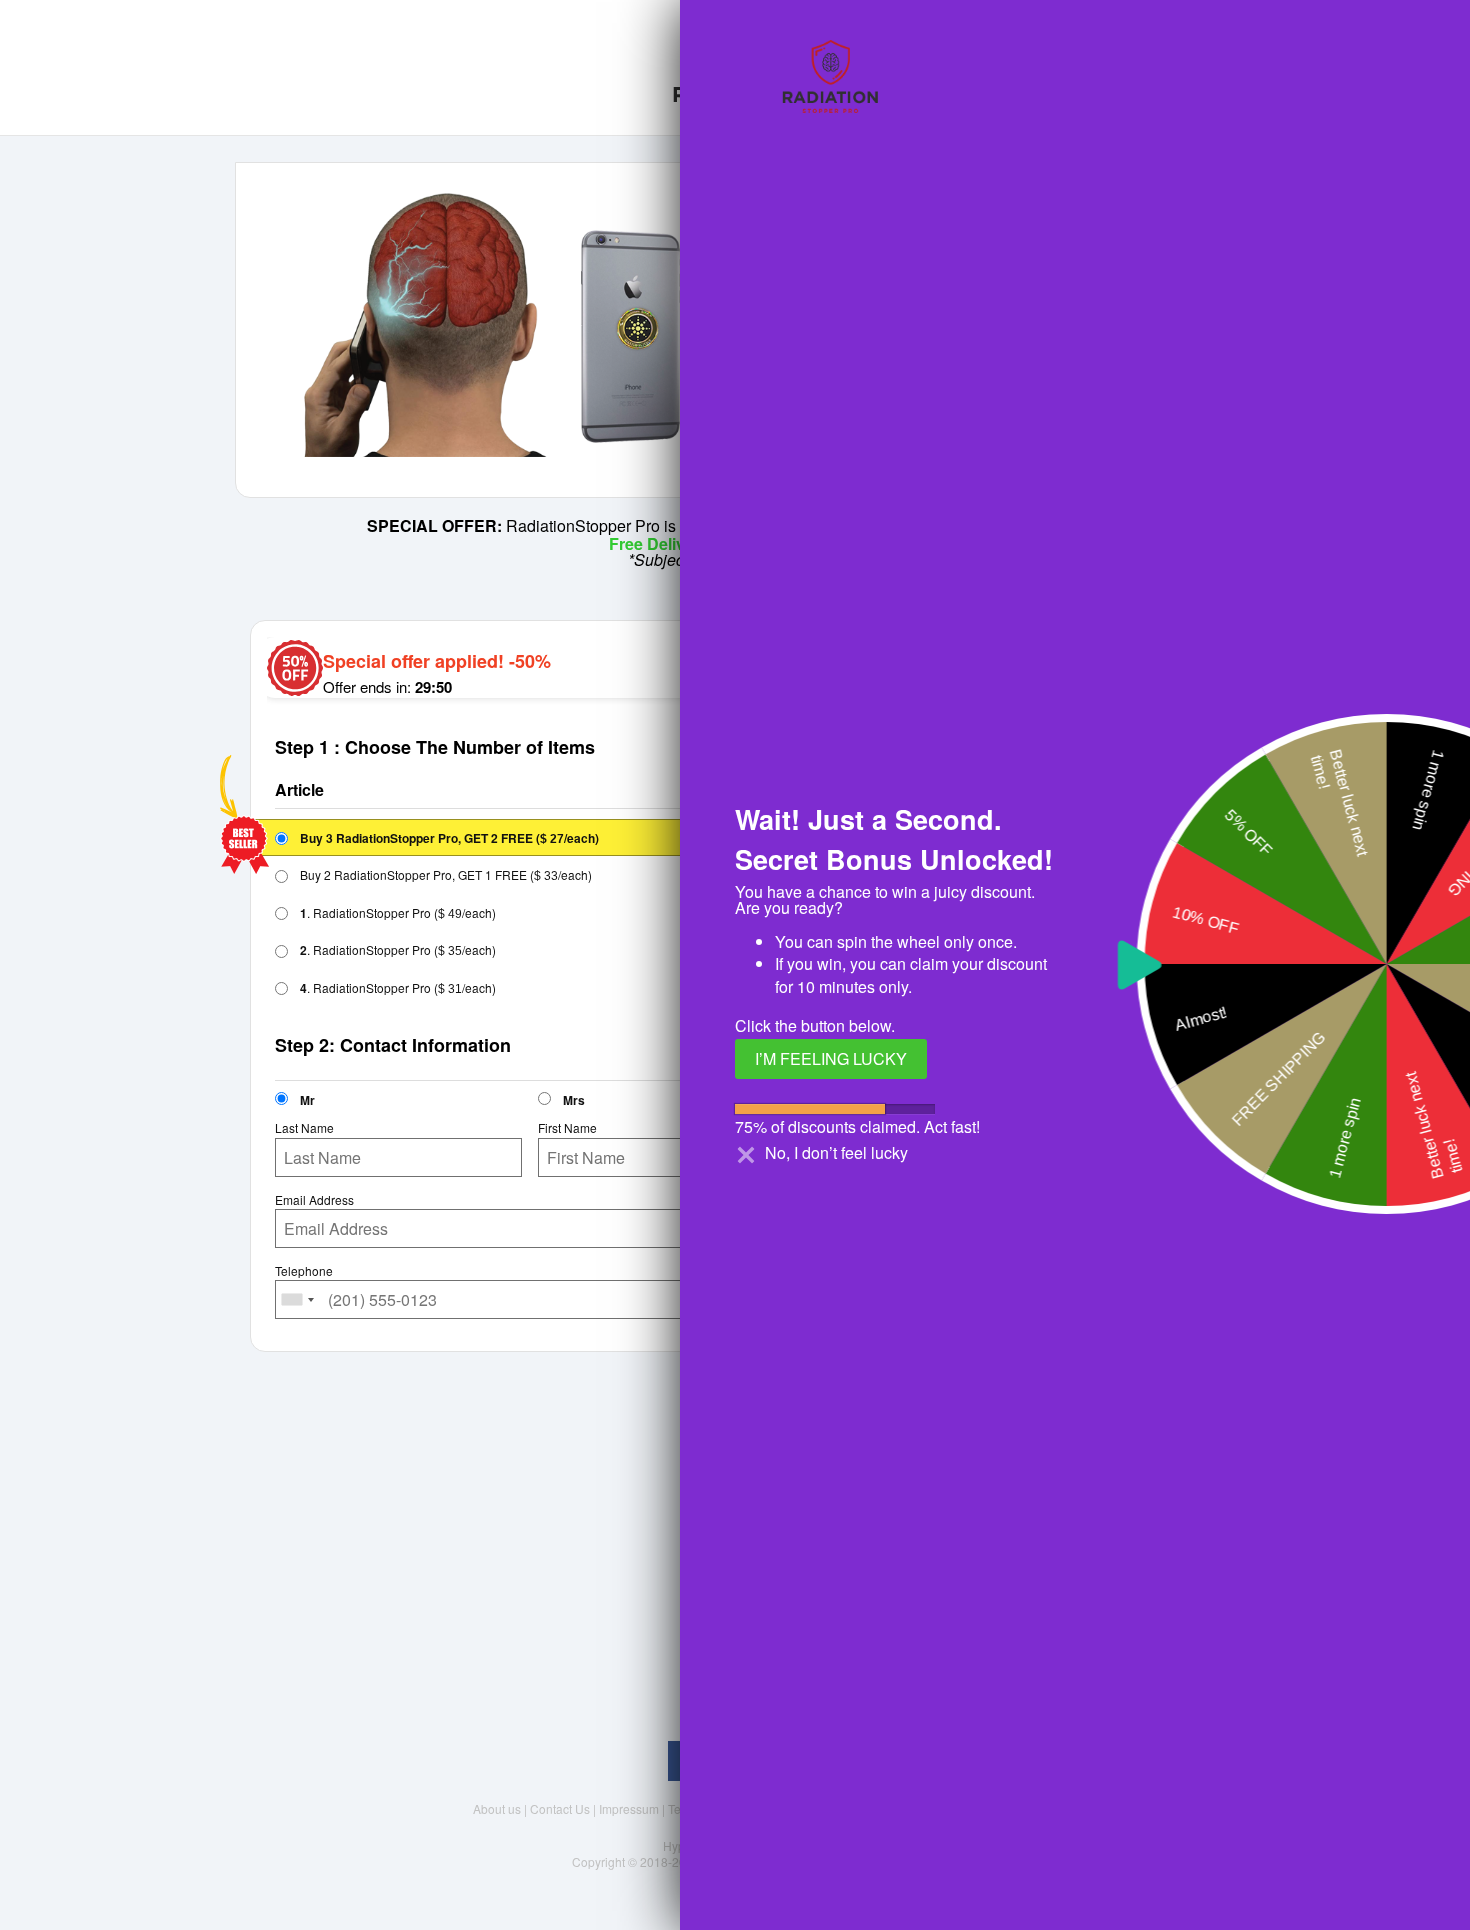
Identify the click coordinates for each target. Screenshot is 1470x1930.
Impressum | (633, 1808)
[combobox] (298, 1299)
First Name (567, 1128)
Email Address (314, 1200)
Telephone (304, 1271)
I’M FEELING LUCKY (831, 1058)
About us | (501, 1808)
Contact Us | (564, 1808)
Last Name (304, 1128)
